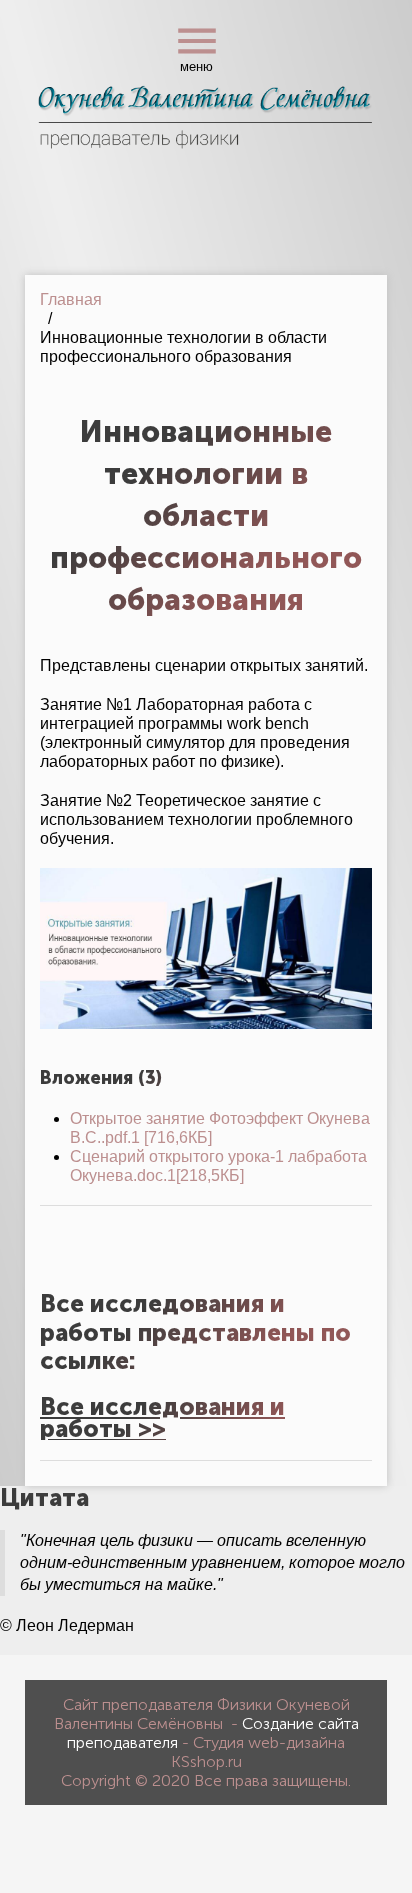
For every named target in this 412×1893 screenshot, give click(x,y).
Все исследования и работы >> (162, 1417)
